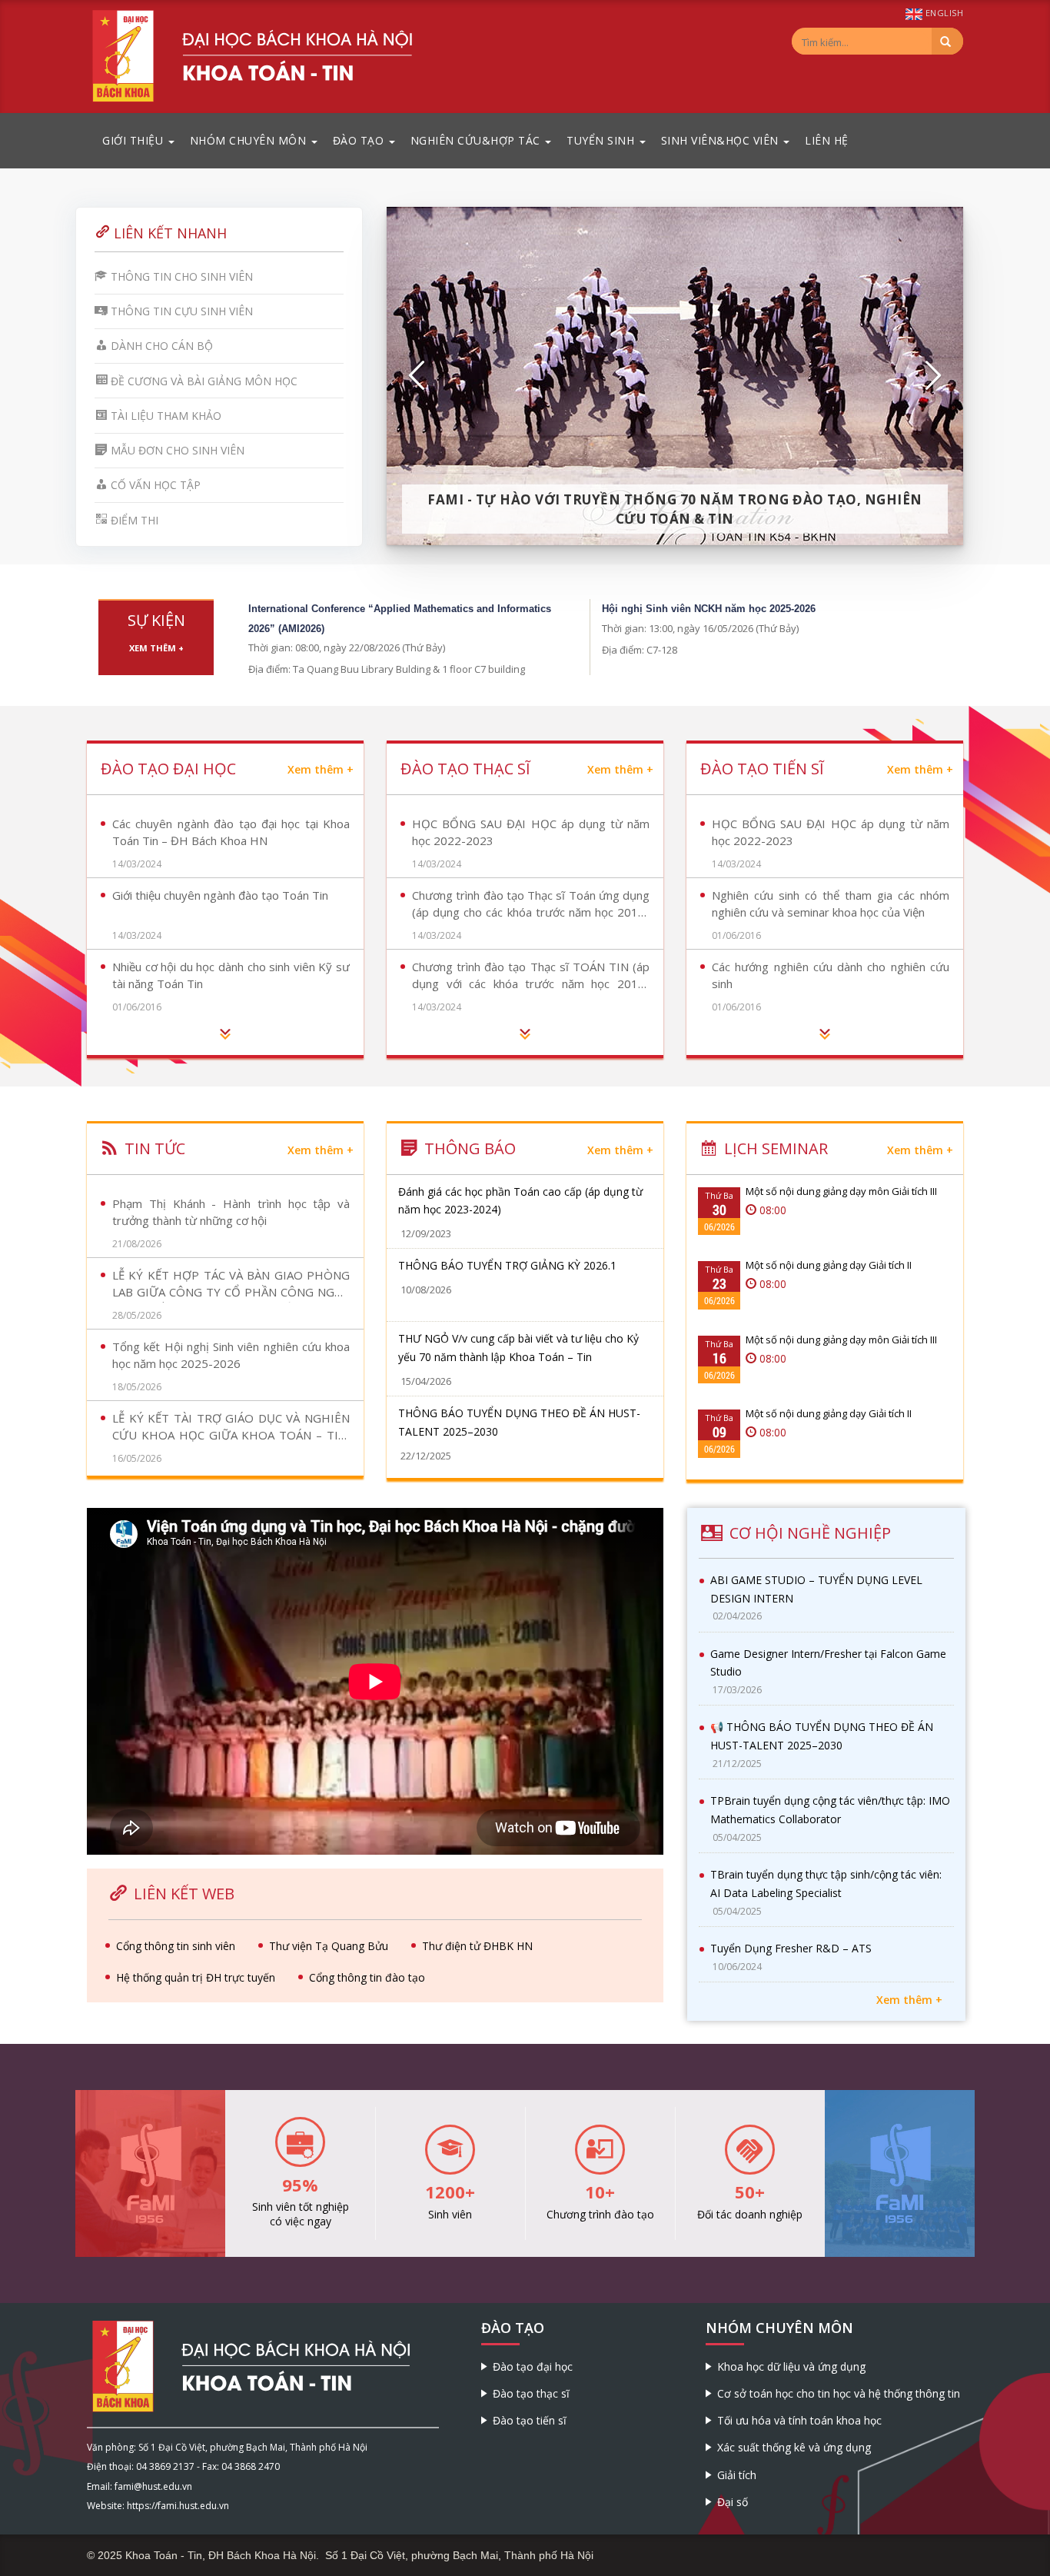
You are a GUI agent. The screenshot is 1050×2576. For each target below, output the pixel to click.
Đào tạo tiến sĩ (530, 2420)
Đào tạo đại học (533, 2366)
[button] (417, 376)
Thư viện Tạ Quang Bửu (329, 1946)
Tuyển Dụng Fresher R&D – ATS (791, 1948)
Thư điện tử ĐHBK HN (477, 1946)
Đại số (733, 2502)
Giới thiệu (135, 140)
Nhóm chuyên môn (250, 140)
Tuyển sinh (602, 140)
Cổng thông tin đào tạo (367, 1977)
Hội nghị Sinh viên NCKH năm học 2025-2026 (709, 609)
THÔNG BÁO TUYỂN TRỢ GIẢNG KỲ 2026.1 (507, 1265)
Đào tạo (360, 140)
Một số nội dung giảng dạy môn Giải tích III (841, 1191)
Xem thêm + (156, 648)
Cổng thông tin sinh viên (176, 1946)
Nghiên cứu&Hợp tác (477, 140)
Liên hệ (827, 140)
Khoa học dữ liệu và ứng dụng (791, 2366)
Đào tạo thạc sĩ (531, 2393)
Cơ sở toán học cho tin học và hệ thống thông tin (839, 2393)
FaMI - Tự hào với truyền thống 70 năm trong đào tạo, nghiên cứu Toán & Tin (675, 509)
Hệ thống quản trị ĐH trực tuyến (196, 1977)
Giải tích (737, 2475)
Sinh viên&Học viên (722, 140)
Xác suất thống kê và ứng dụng (794, 2447)
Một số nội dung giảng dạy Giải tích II (829, 1265)
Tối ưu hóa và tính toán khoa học (799, 2420)
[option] (675, 376)
